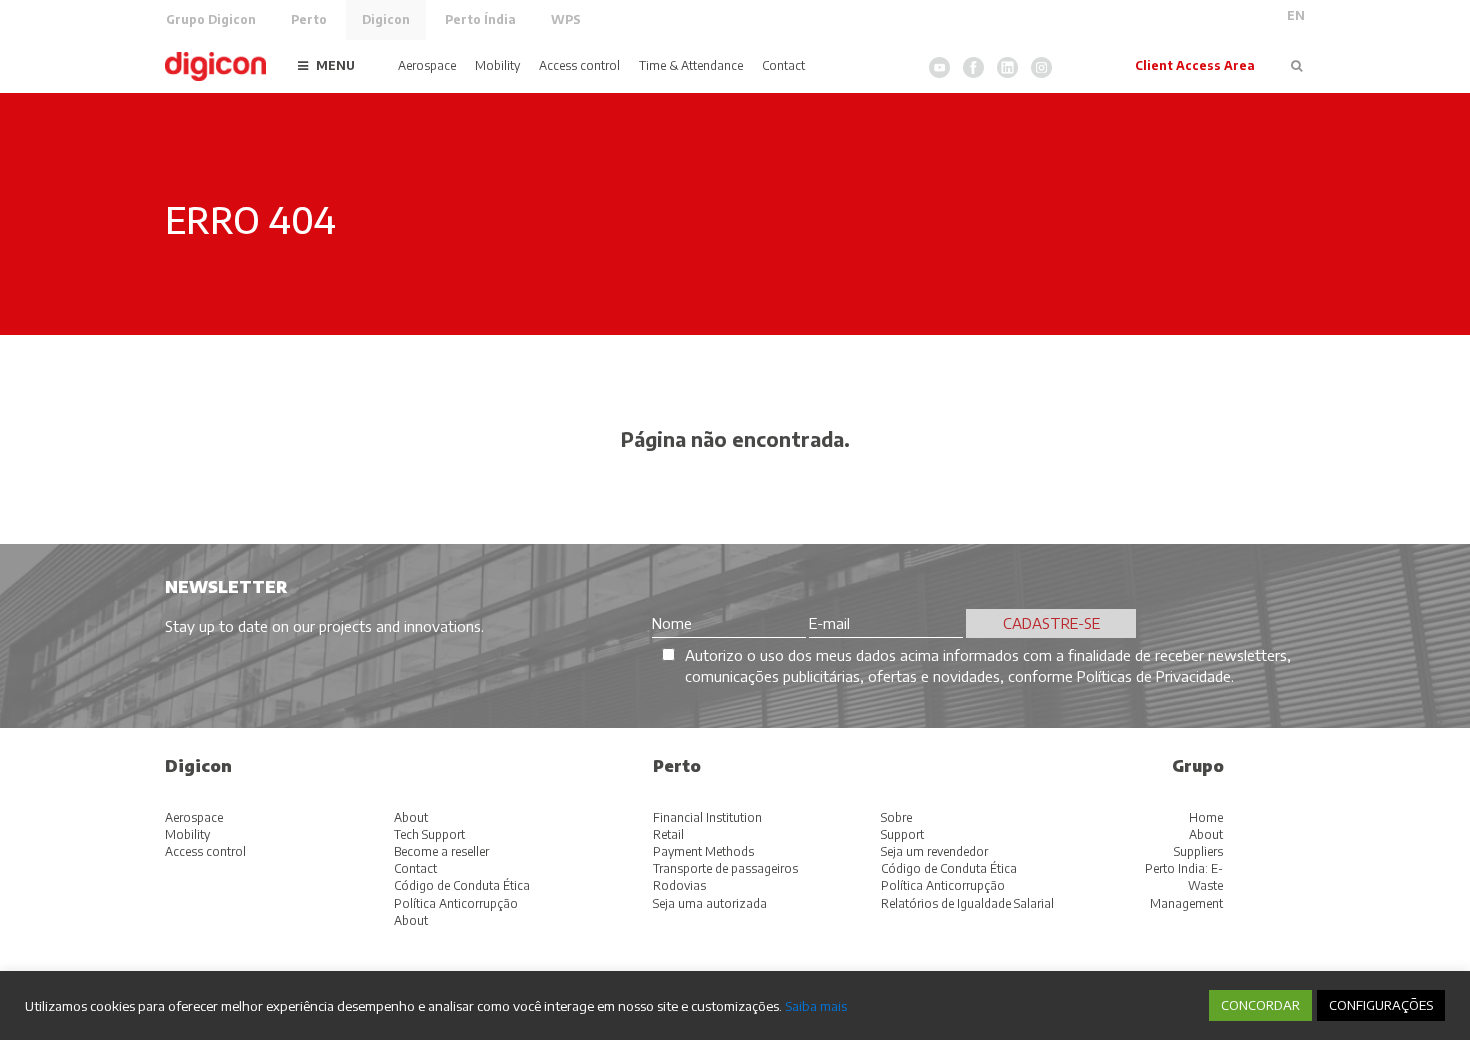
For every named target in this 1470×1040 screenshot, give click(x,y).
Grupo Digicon (211, 19)
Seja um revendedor (934, 851)
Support (902, 834)
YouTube (939, 67)
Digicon (386, 19)
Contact (783, 65)
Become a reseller (441, 851)
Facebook (973, 67)
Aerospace (427, 65)
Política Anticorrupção (456, 903)
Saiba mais (816, 1005)
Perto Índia (480, 19)
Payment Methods (703, 851)
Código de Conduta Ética (462, 885)
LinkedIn (1007, 67)
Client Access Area (1195, 65)
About (411, 817)
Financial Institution (707, 817)
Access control (579, 65)
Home (1206, 817)
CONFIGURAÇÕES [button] (1381, 1005)
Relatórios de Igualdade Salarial (967, 903)
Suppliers (1198, 851)
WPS (566, 19)
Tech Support (429, 834)
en (1296, 15)
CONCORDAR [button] (1260, 1005)
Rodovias (679, 885)
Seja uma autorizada (710, 903)
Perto (309, 19)
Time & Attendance (691, 65)
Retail (668, 834)
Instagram (1041, 67)
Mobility (497, 65)
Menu (335, 65)
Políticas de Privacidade (1154, 676)
